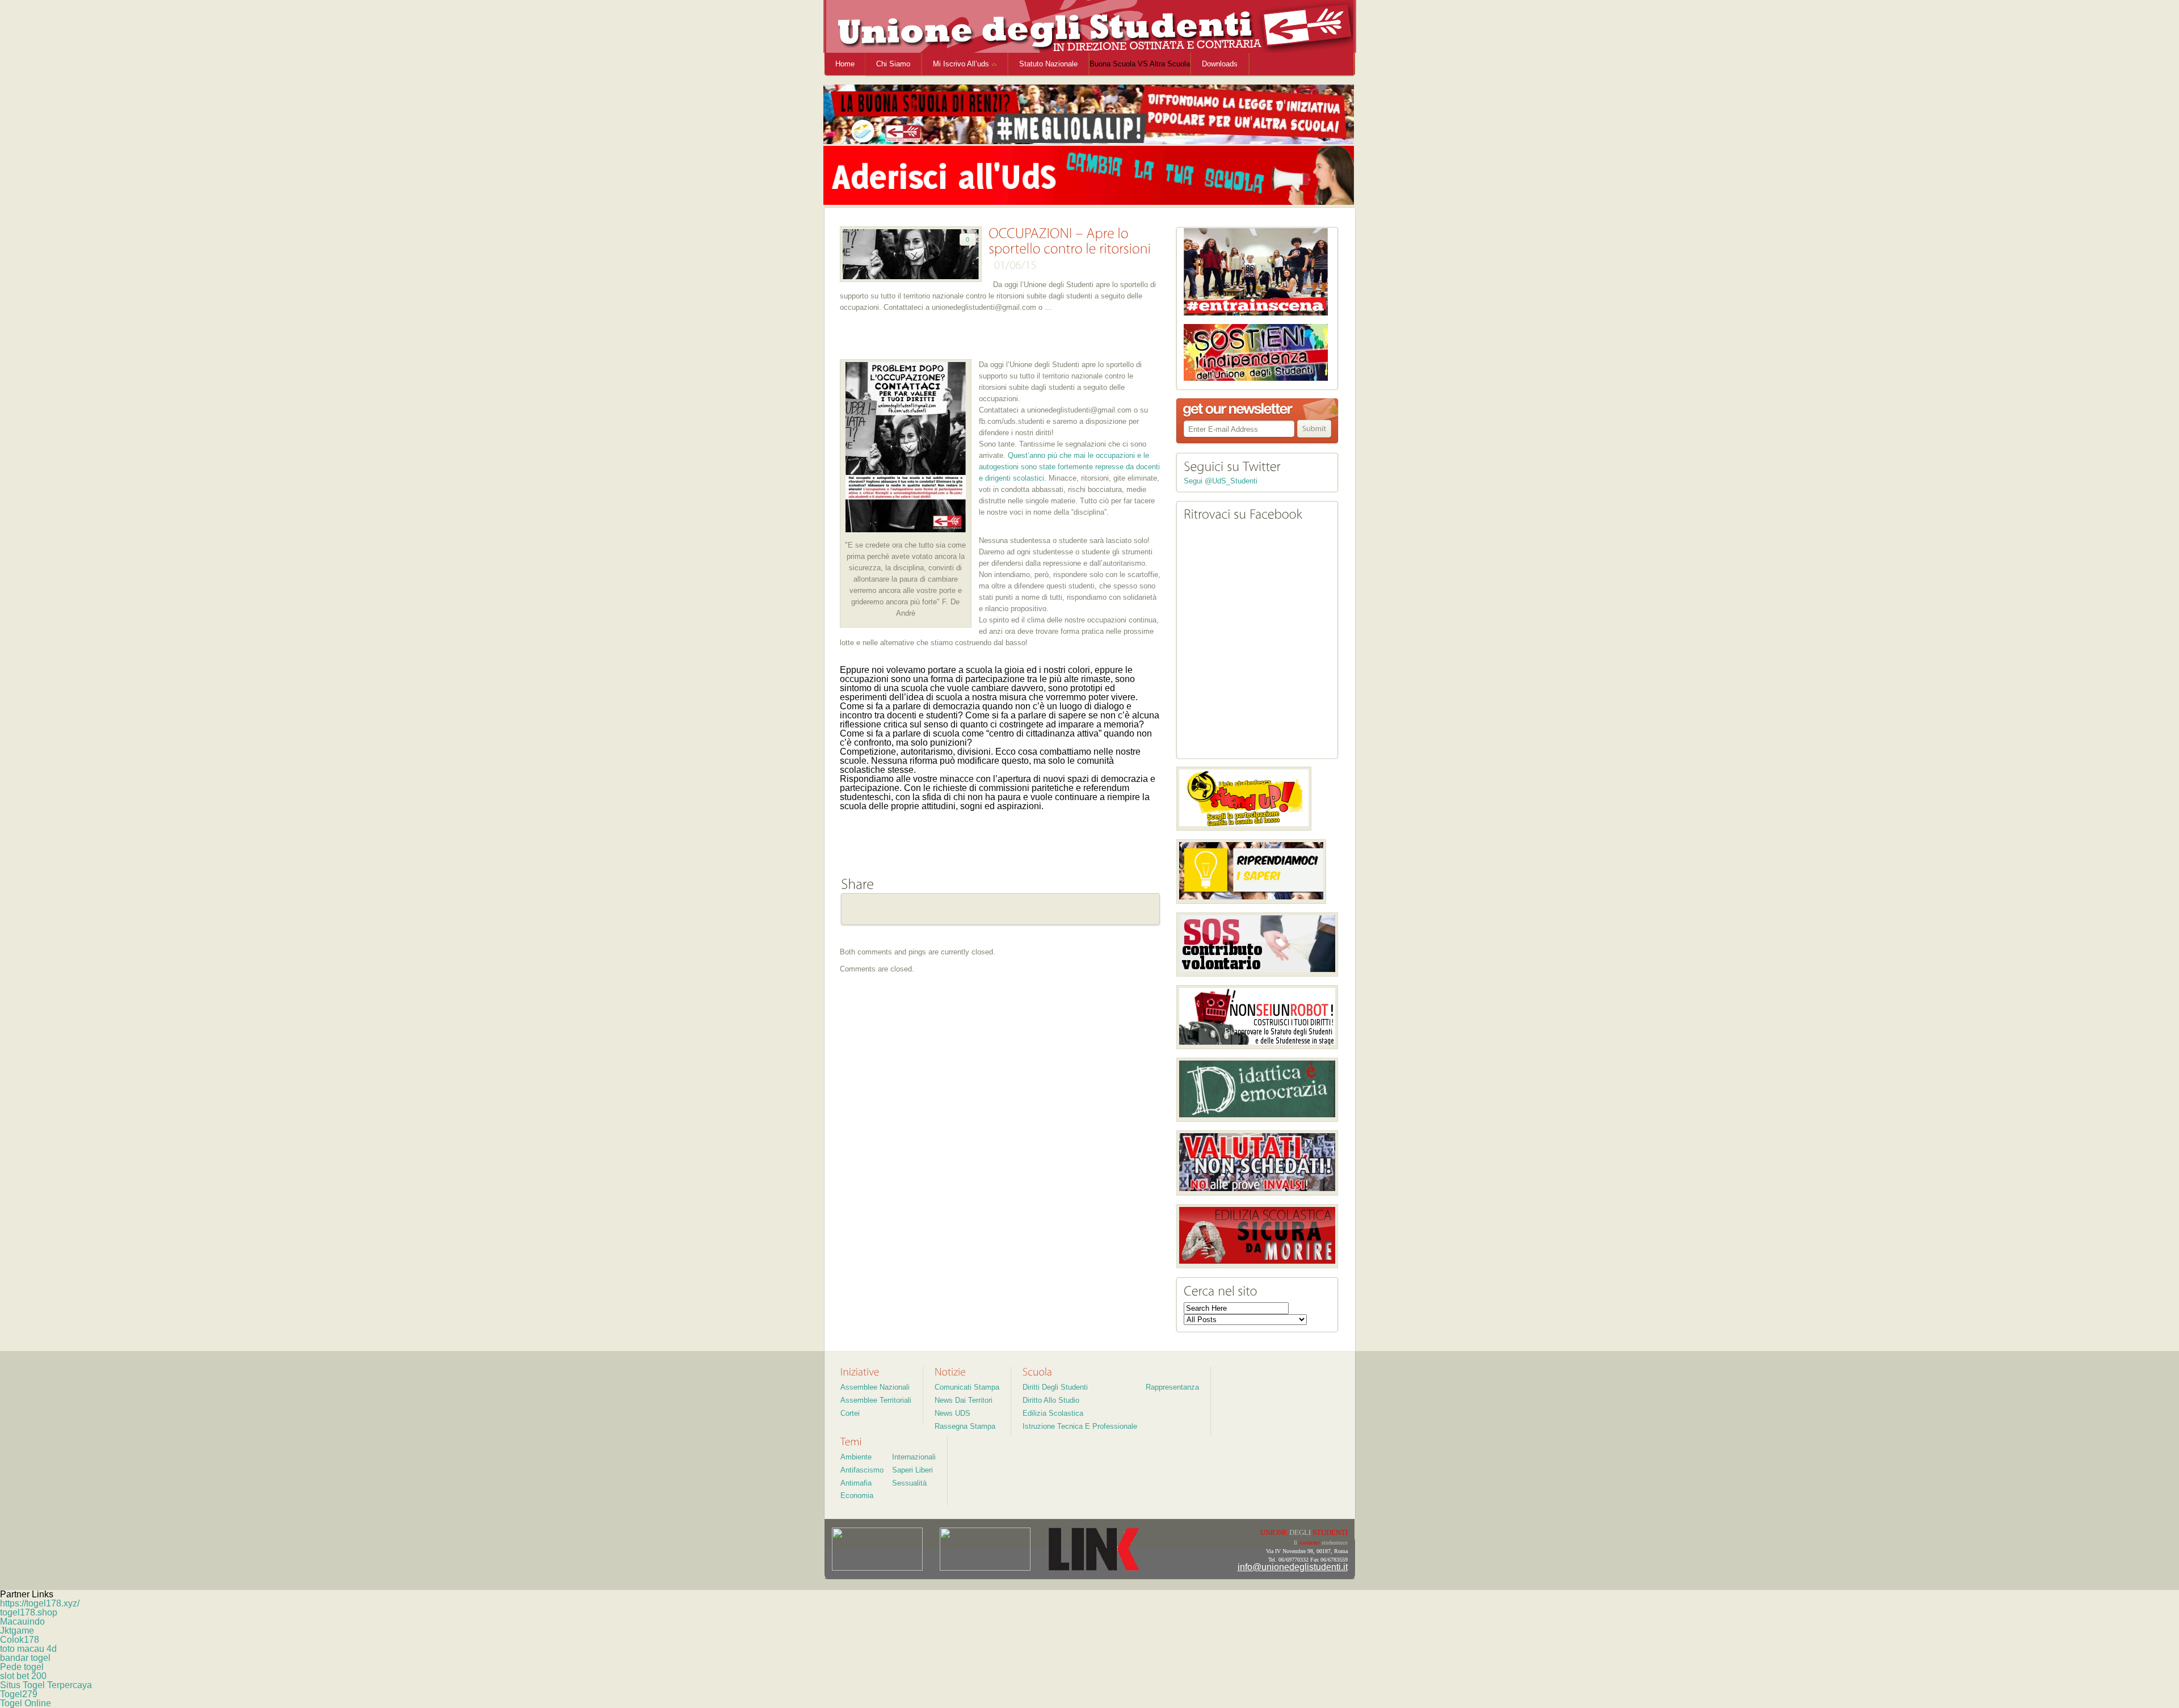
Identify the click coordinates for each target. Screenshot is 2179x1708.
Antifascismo (862, 1470)
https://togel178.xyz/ (40, 1603)
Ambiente (856, 1457)
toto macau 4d (28, 1649)
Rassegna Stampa (965, 1426)
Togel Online (26, 1703)
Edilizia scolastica (1053, 1413)
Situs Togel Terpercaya (46, 1685)
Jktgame (17, 1631)
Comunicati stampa (967, 1387)
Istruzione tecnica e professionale (1080, 1426)
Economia (857, 1495)
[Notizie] (950, 1372)
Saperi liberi (912, 1470)
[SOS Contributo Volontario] (1257, 945)
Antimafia (856, 1483)
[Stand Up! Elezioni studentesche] (1244, 799)
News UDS (952, 1413)
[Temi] (851, 1441)
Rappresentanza (1172, 1387)
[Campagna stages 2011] (1257, 1017)
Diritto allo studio (1051, 1400)
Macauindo (22, 1621)
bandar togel (25, 1658)
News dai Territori (964, 1400)
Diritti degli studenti (1055, 1387)
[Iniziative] (860, 1372)
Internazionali (914, 1457)
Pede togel (22, 1667)
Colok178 (20, 1640)
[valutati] (1257, 1163)
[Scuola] (1037, 1372)
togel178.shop (29, 1612)
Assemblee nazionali (875, 1387)
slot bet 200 (23, 1676)
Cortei (850, 1413)
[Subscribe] (1315, 429)
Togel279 (19, 1694)
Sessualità (909, 1483)
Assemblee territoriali (876, 1400)
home (845, 64)
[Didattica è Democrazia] (1257, 1090)
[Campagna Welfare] (1251, 872)
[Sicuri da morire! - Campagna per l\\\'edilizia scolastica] (1257, 1236)
